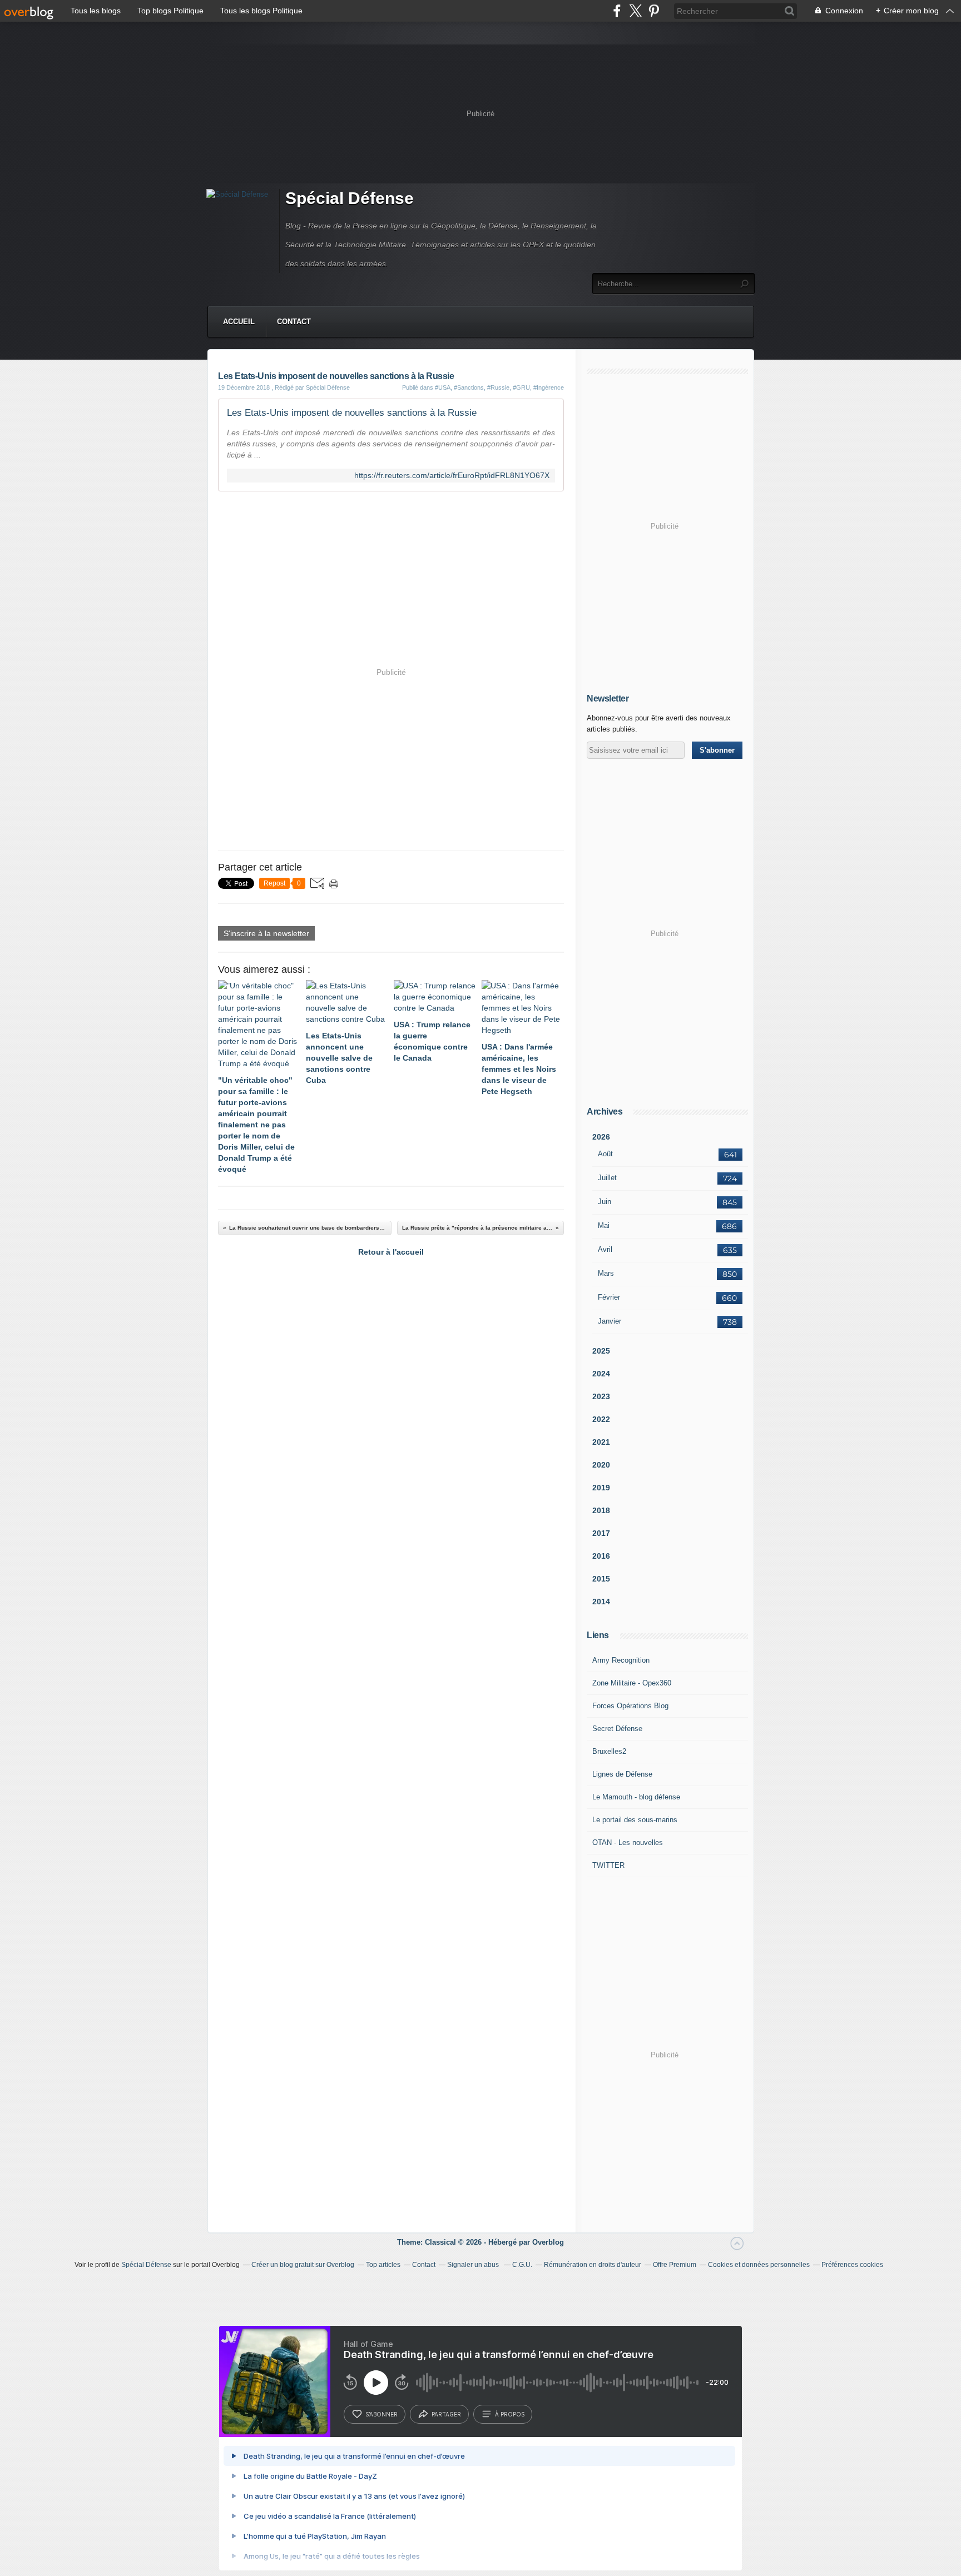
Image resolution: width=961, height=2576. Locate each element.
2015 (601, 1579)
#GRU (521, 387)
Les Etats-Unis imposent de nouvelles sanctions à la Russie (352, 413)
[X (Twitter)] (635, 11)
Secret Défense (617, 1729)
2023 (601, 1396)
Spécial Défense (350, 198)
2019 (601, 1488)
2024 (601, 1374)
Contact (294, 322)
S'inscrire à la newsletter (266, 933)
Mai (604, 1225)
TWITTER (608, 1865)
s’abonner (382, 2414)
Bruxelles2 (609, 1751)
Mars (606, 1273)
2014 (601, 1602)
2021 (601, 1442)
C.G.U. (522, 2265)
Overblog (548, 2242)
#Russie (498, 387)
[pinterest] (654, 11)
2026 (601, 1137)
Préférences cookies (852, 2265)
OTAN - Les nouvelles (628, 1843)
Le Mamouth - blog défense (636, 1797)
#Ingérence (549, 387)
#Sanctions (469, 387)
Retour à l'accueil (391, 1252)
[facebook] (617, 11)
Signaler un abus (474, 2265)
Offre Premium (675, 2265)
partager (446, 2414)
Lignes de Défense (622, 1774)
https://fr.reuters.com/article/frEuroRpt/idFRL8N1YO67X (452, 476)
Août (605, 1154)
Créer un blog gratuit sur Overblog (303, 2265)
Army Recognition (621, 1660)
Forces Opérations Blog (630, 1706)
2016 (601, 1556)
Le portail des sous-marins (635, 1820)
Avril (605, 1249)
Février (609, 1297)
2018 (601, 1510)
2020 (601, 1465)
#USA (443, 387)
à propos (510, 2414)
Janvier (610, 1321)
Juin (605, 1202)
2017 (601, 1533)
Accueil (239, 322)
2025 (601, 1351)
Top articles (383, 2265)
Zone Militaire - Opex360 (632, 1683)
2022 (601, 1419)
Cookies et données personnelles (759, 2265)
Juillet (607, 1178)
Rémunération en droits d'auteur (593, 2265)
